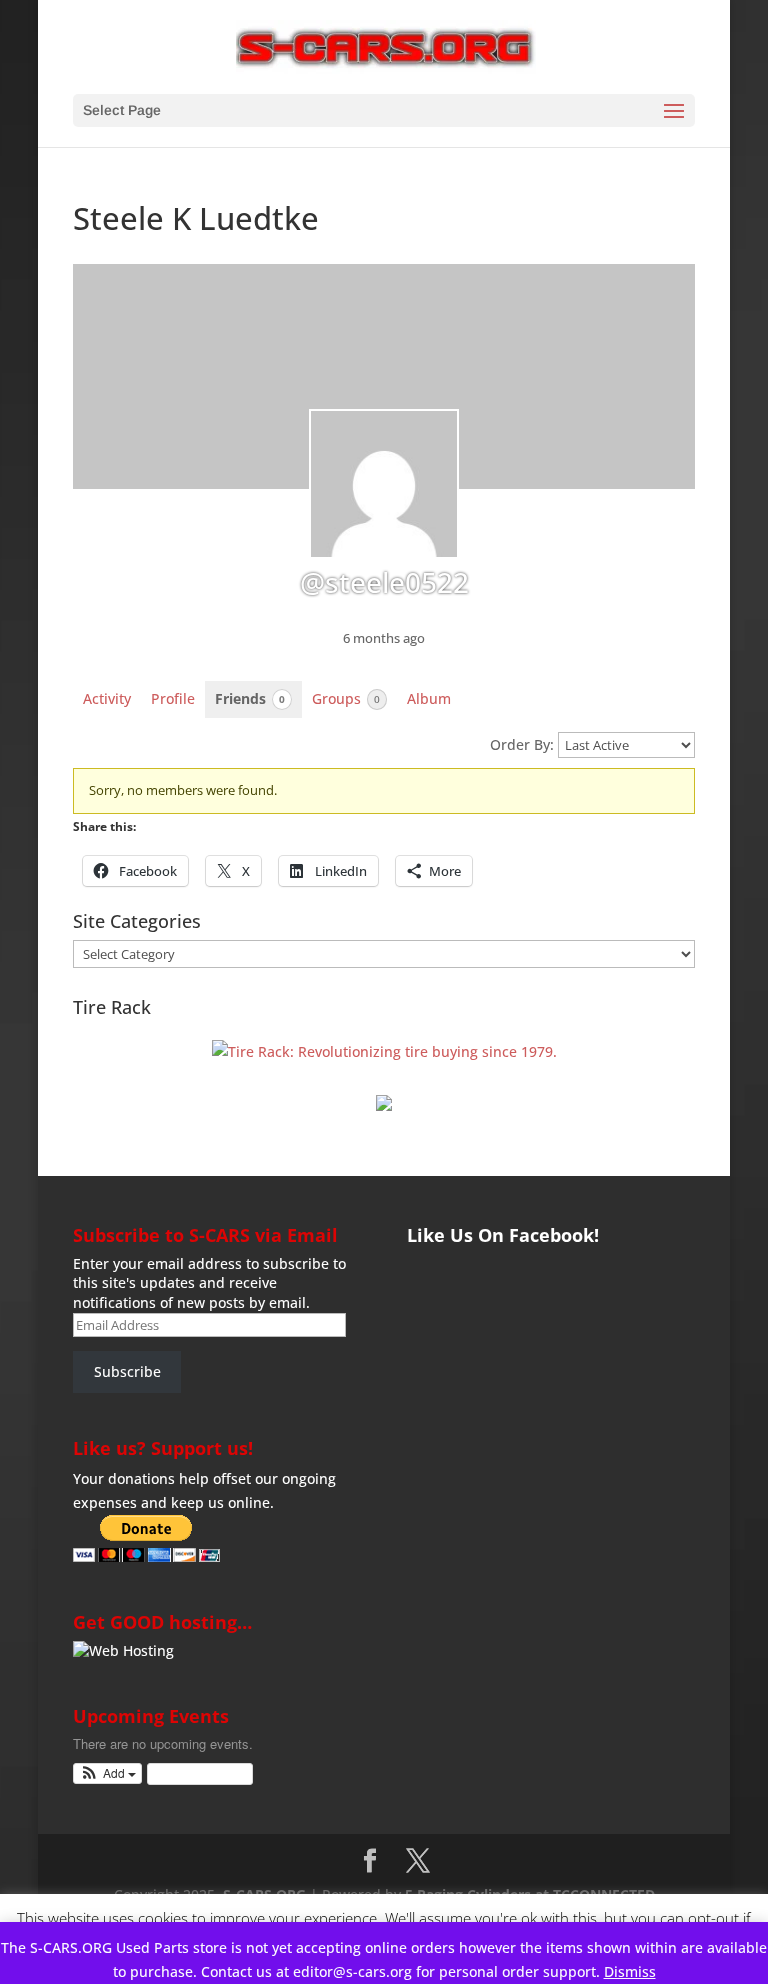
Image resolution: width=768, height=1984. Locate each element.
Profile (173, 698)
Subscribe (127, 1371)
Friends (250, 698)
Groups (346, 698)
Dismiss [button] (630, 1971)
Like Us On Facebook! (503, 1235)
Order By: (522, 744)
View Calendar (195, 1773)
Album (429, 698)
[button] (107, 1773)
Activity (107, 698)
